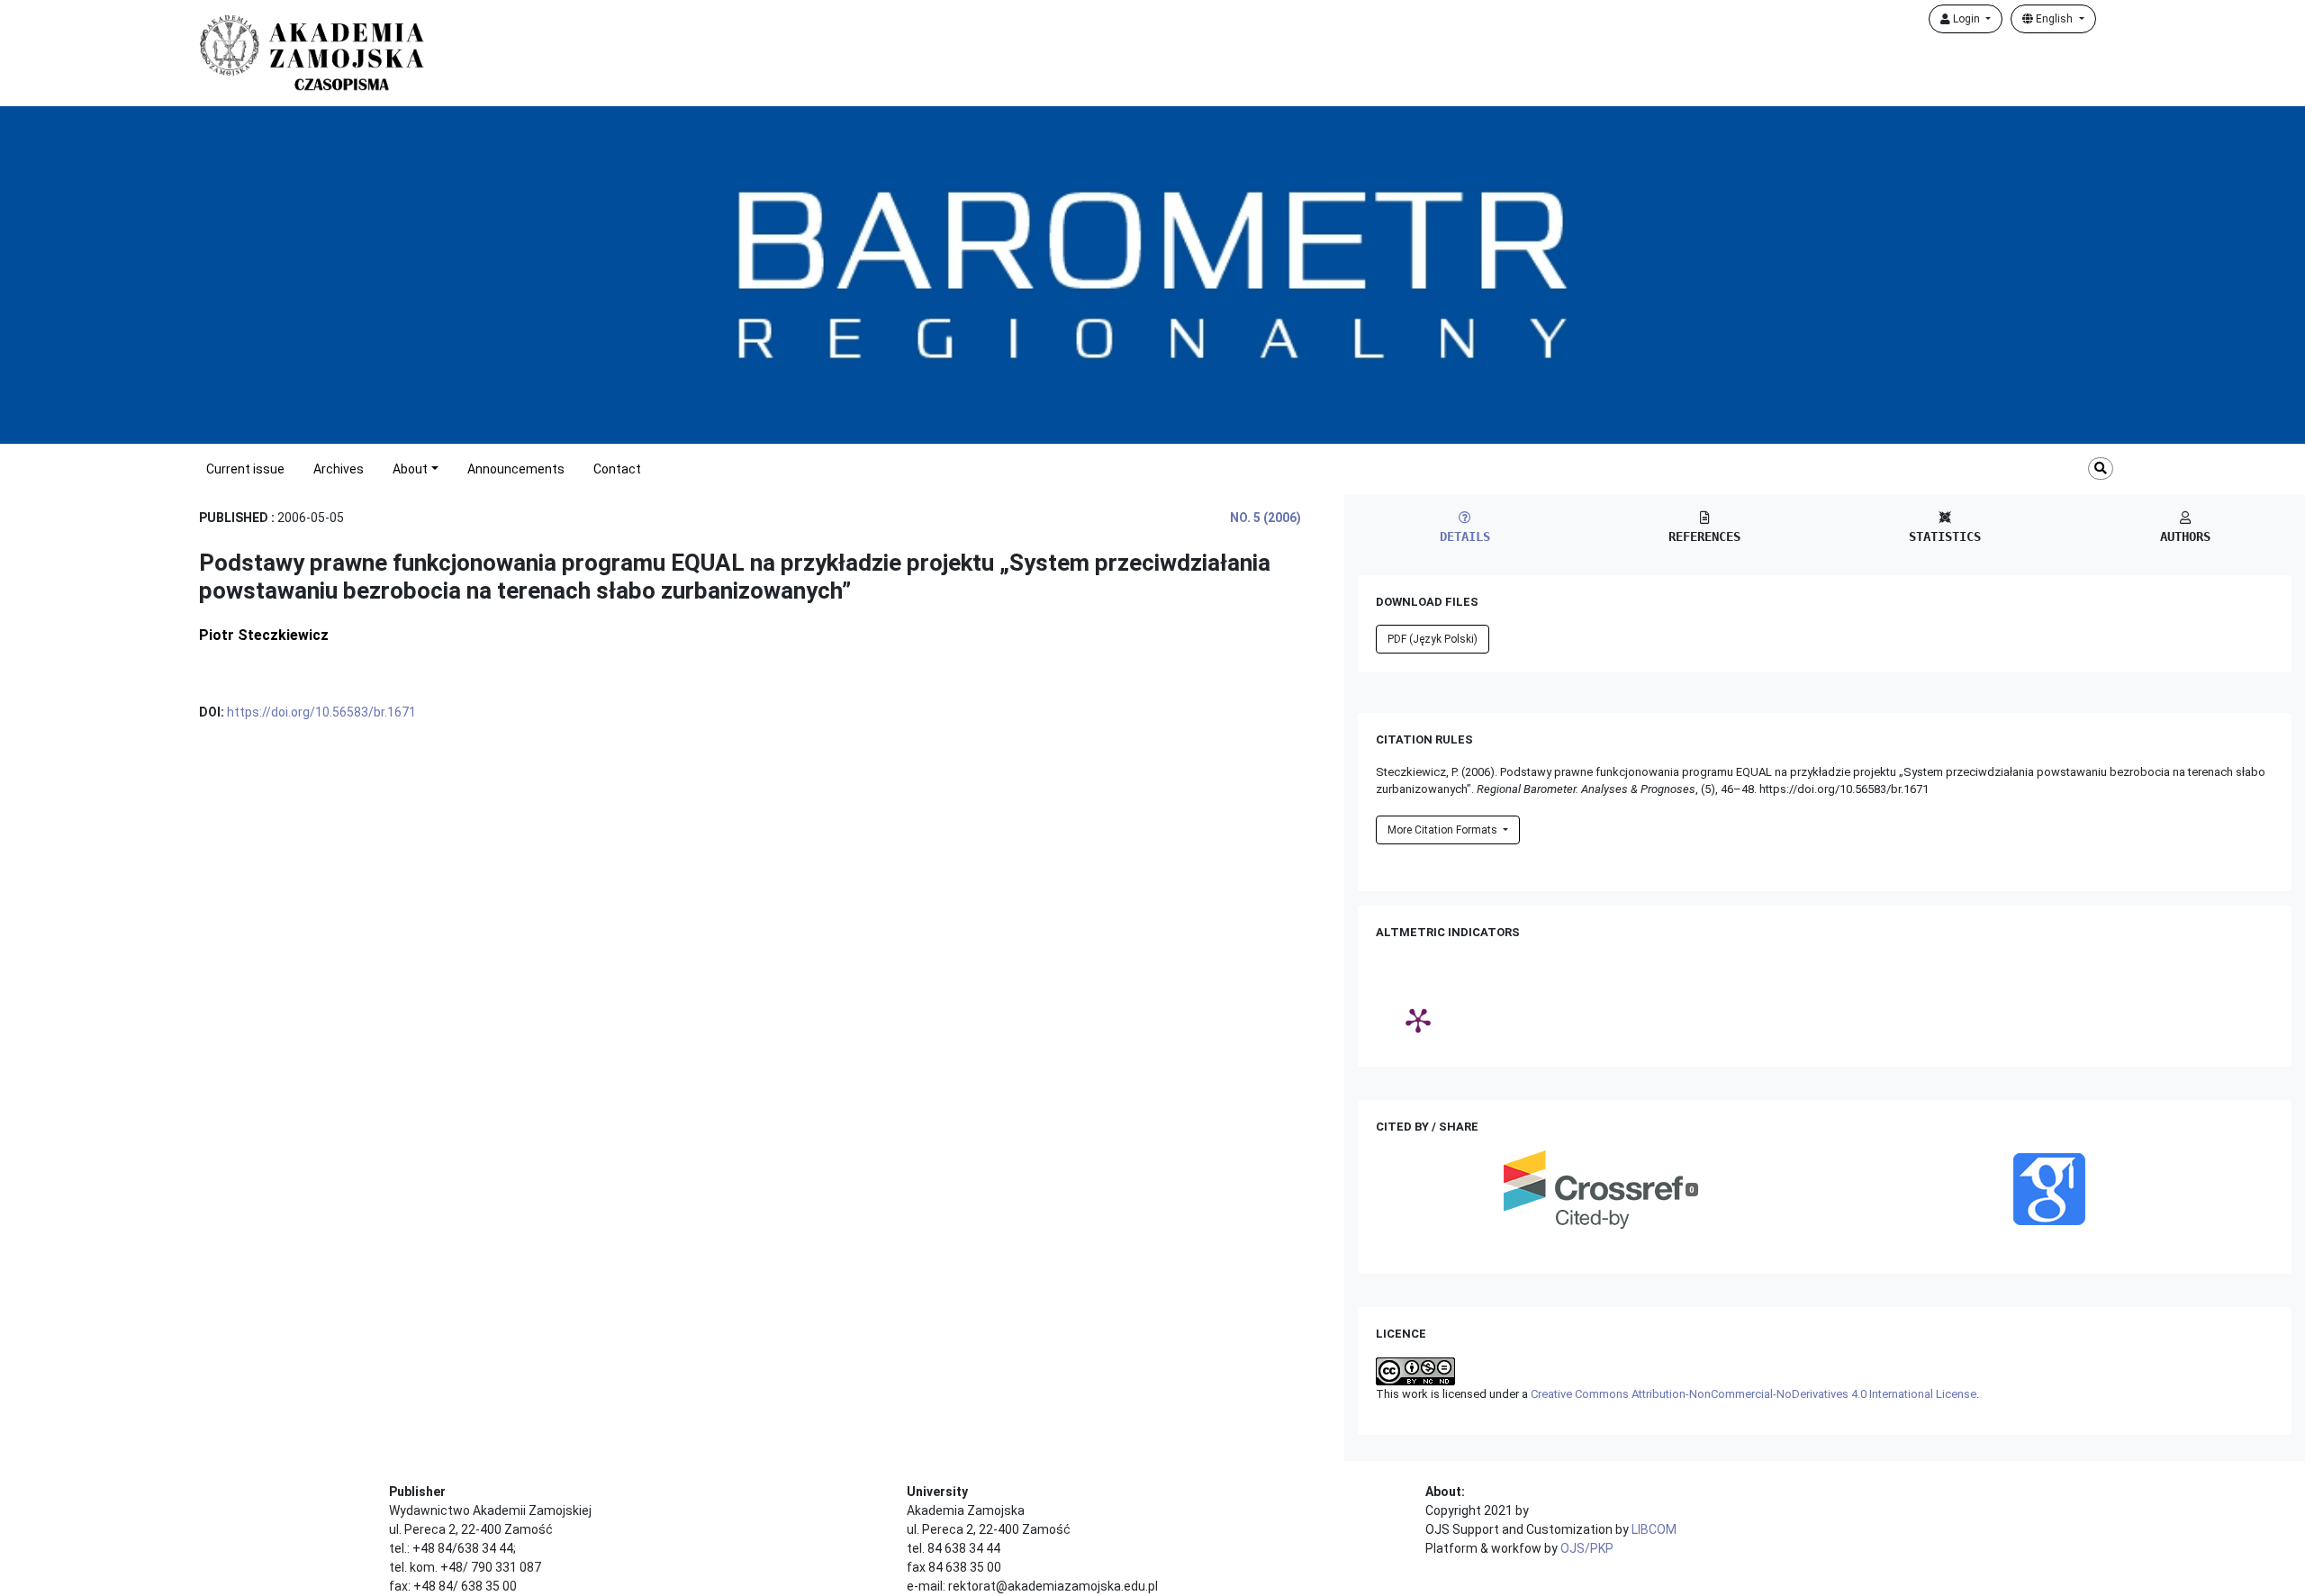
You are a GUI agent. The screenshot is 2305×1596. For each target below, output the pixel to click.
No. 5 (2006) (1265, 518)
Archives (339, 469)
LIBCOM (1654, 1529)
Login (1966, 19)
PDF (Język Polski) (1433, 639)
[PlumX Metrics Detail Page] (1418, 1020)
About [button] (410, 469)
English (2054, 19)
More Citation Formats (1444, 830)
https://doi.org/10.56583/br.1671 (321, 712)
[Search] (2101, 469)
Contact (617, 469)
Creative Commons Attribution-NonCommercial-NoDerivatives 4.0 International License (1754, 1394)
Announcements (516, 469)
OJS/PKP (1587, 1548)
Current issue (245, 469)
